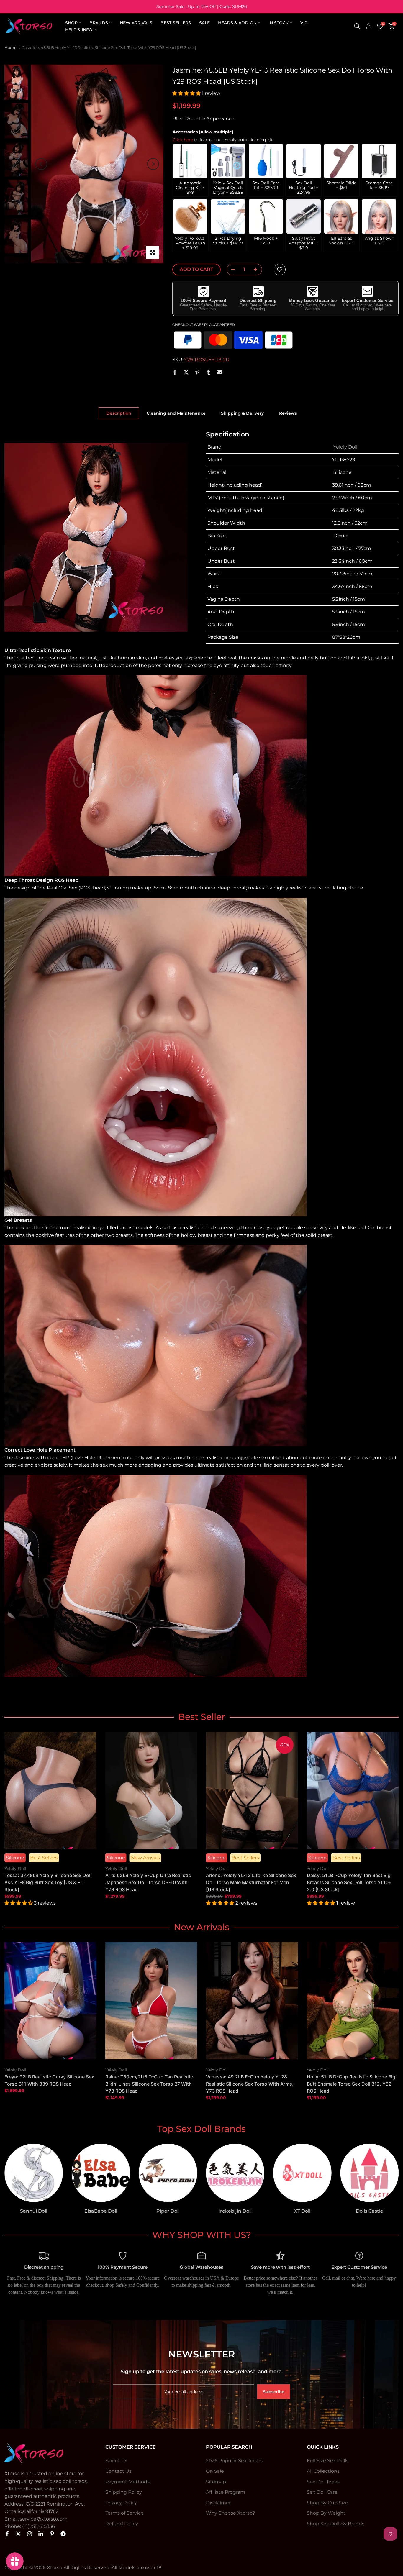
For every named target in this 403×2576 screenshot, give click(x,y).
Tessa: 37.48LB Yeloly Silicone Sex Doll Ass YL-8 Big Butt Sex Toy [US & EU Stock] (48, 1882)
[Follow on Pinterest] (52, 2534)
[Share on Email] (220, 372)
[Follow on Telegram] (63, 2534)
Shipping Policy (124, 2492)
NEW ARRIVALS (136, 23)
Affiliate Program (226, 2492)
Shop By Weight (326, 2513)
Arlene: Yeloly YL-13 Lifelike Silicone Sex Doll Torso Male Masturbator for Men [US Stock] (251, 1882)
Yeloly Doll (345, 447)
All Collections (323, 2471)
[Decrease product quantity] (231, 270)
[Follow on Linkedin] (41, 2534)
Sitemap (216, 2482)
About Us (116, 2461)
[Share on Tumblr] (209, 372)
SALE (204, 23)
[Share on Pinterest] (197, 372)
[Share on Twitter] (186, 372)
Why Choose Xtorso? (230, 2513)
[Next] (153, 164)
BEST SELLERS (176, 23)
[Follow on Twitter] (18, 2534)
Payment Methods (127, 2482)
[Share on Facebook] (175, 372)
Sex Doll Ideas (323, 2482)
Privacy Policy (121, 2503)
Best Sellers (44, 1858)
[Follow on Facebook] (7, 2534)
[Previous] (41, 164)
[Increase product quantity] (257, 270)
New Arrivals (145, 1858)
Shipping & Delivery (242, 413)
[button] (187, 93)
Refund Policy (122, 2524)
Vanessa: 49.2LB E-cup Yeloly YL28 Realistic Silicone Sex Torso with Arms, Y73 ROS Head (250, 2084)
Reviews (288, 413)
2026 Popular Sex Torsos (234, 2461)
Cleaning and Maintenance (176, 413)
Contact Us (118, 2471)
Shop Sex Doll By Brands (336, 2524)
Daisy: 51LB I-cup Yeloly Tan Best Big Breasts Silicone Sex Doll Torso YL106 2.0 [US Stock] (349, 1882)
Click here (183, 140)
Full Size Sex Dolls (328, 2461)
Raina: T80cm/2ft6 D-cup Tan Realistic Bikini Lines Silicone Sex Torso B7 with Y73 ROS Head (149, 2084)
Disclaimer (218, 2503)
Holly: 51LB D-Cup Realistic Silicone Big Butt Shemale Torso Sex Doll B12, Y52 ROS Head (351, 2084)
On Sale (215, 2471)
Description (119, 413)
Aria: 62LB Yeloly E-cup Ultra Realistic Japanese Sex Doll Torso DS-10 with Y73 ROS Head (148, 1882)
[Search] (357, 26)
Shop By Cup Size (327, 2503)
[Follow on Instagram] (30, 2534)
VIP (304, 23)
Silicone (15, 1858)
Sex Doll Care (322, 2492)
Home (10, 47)
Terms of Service (124, 2513)
